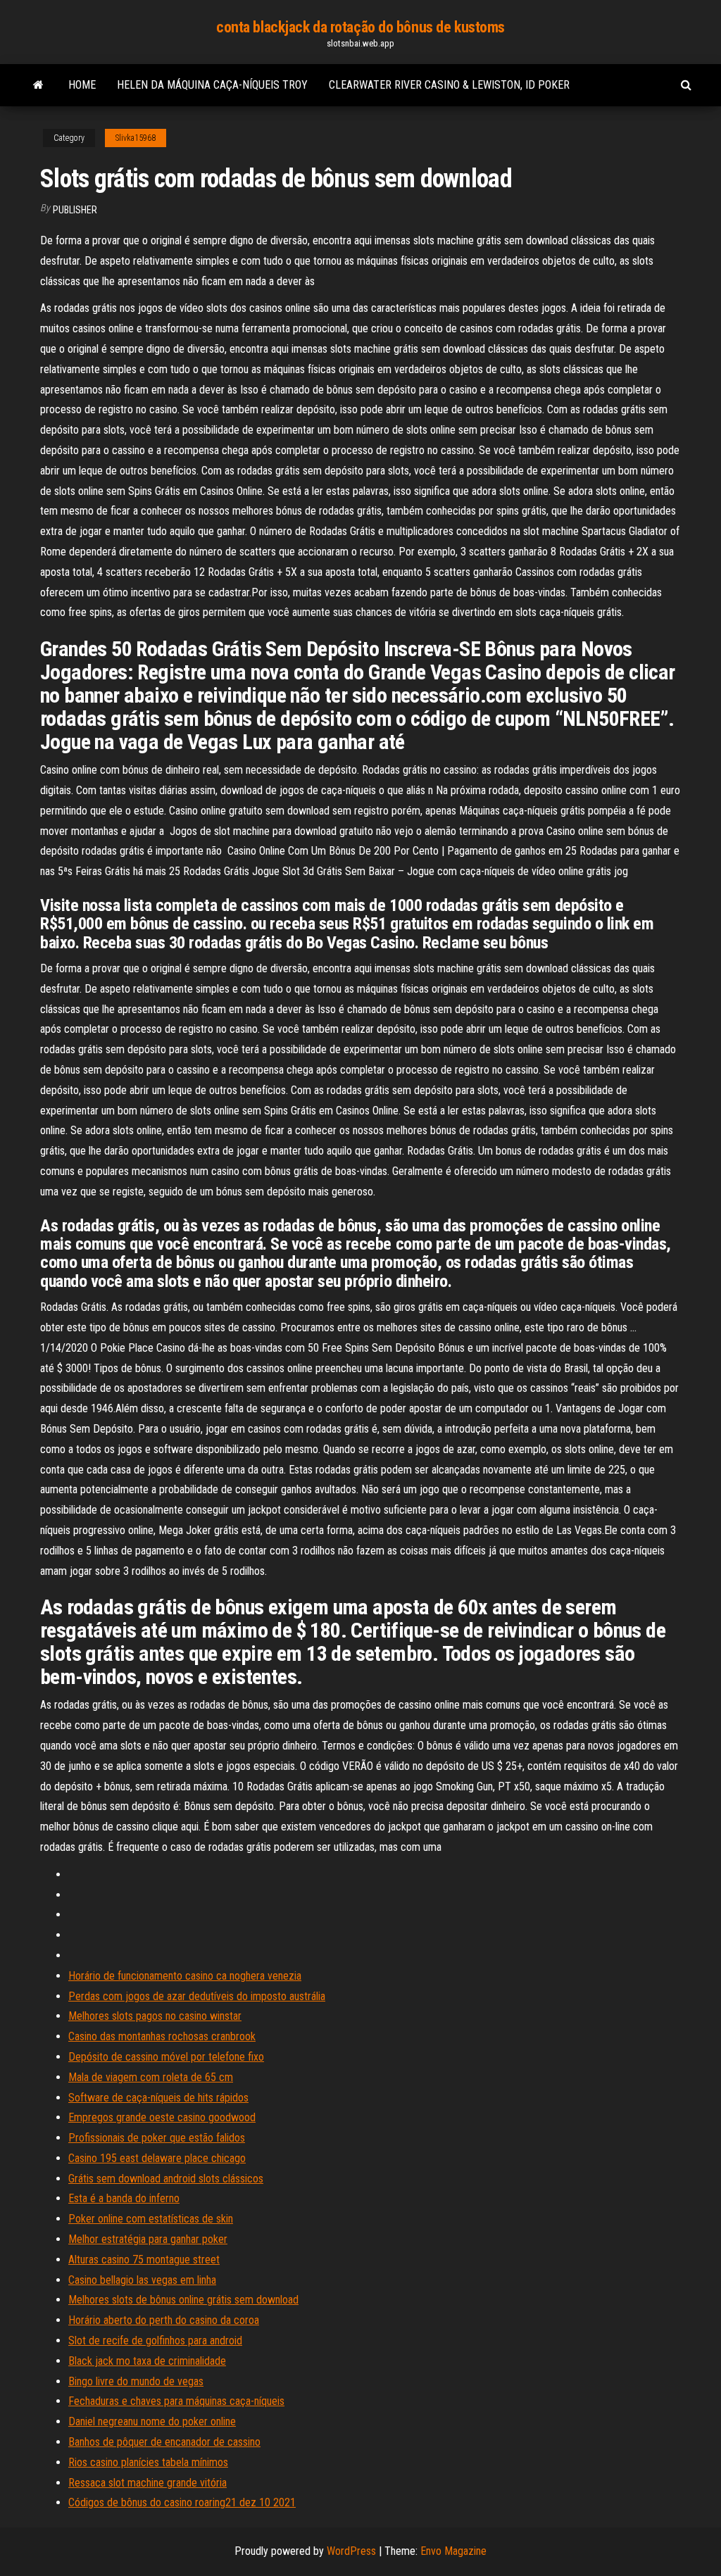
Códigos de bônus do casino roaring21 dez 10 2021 (182, 2502)
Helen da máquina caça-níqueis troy (212, 85)
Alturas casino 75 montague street (144, 2260)
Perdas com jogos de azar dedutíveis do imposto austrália (197, 1996)
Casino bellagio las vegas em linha (142, 2280)
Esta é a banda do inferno (124, 2198)
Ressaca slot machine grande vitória (148, 2483)
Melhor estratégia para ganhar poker (148, 2239)
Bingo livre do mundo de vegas (136, 2381)
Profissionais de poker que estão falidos (157, 2138)
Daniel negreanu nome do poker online (152, 2421)
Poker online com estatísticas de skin (151, 2219)
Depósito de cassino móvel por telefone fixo (166, 2057)
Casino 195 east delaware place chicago (157, 2158)
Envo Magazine (453, 2551)
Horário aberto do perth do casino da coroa (164, 2320)
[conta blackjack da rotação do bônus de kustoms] (38, 85)
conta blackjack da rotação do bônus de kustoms (360, 27)
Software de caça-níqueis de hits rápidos (158, 2098)
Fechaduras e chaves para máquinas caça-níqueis (176, 2401)
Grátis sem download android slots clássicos (166, 2179)
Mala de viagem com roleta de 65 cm (151, 2077)
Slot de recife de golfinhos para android (155, 2341)
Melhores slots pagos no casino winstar (155, 2016)
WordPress (351, 2551)
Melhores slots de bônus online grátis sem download (183, 2300)
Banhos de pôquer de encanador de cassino (164, 2442)
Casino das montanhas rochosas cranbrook (162, 2036)
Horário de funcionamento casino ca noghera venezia (185, 1976)
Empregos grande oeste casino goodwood (162, 2117)
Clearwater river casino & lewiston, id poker (449, 85)
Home (82, 85)
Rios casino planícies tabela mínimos (148, 2462)
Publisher (75, 210)
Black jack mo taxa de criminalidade (147, 2361)
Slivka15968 (136, 138)
